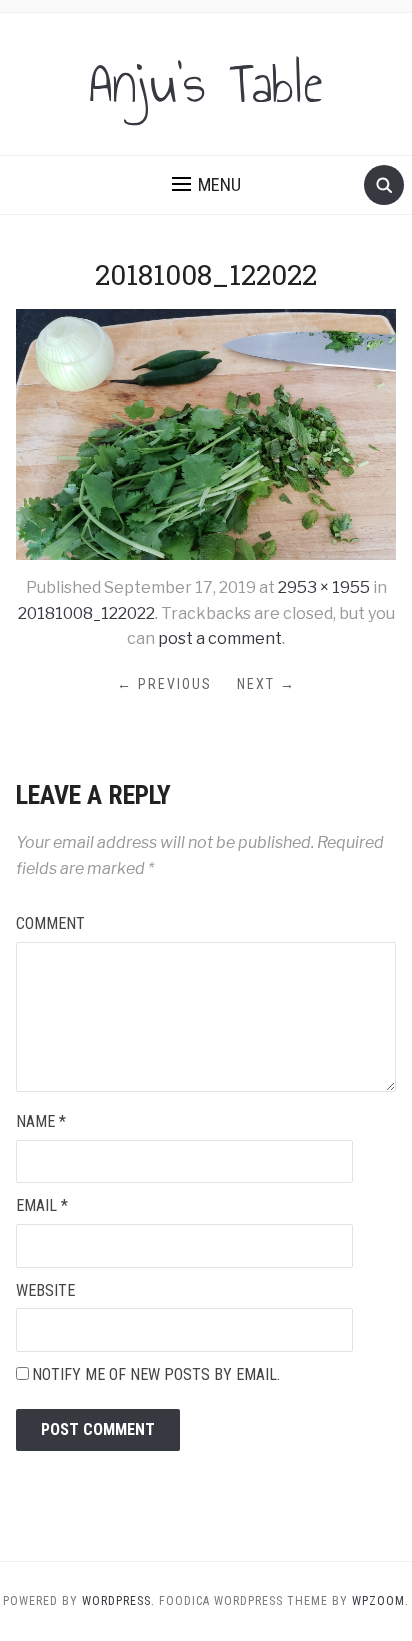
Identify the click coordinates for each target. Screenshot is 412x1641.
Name (41, 1121)
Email (42, 1205)
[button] (206, 185)
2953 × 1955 (324, 587)
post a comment (220, 638)
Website (45, 1290)
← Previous (164, 684)
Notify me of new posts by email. (156, 1374)
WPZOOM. (380, 1601)
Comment (50, 923)
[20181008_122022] (205, 433)
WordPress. (118, 1601)
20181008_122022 (86, 613)
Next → (266, 684)
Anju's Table (206, 84)
